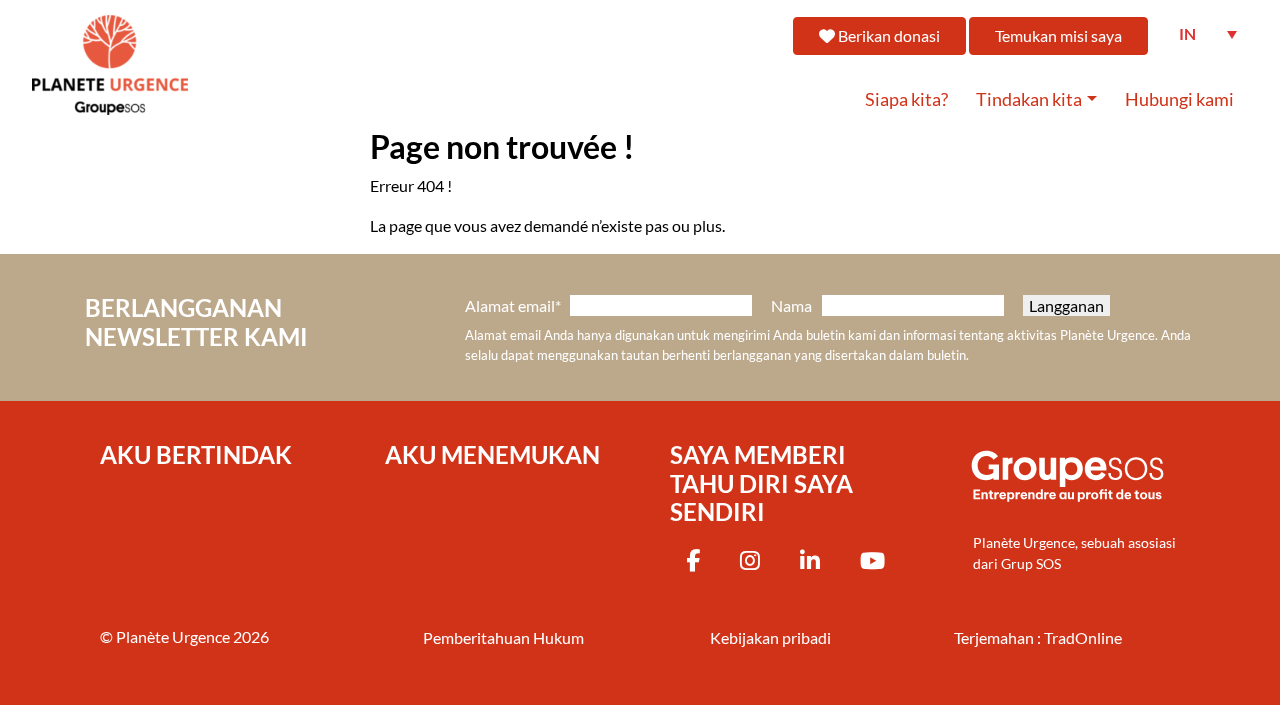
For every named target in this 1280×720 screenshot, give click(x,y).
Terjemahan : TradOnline (1038, 637)
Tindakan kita (1029, 99)
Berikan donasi (887, 35)
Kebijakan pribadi (770, 637)
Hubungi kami (1179, 99)
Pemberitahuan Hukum (503, 637)
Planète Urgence (173, 636)
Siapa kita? (906, 99)
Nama (791, 305)
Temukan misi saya (1058, 35)
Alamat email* (513, 305)
